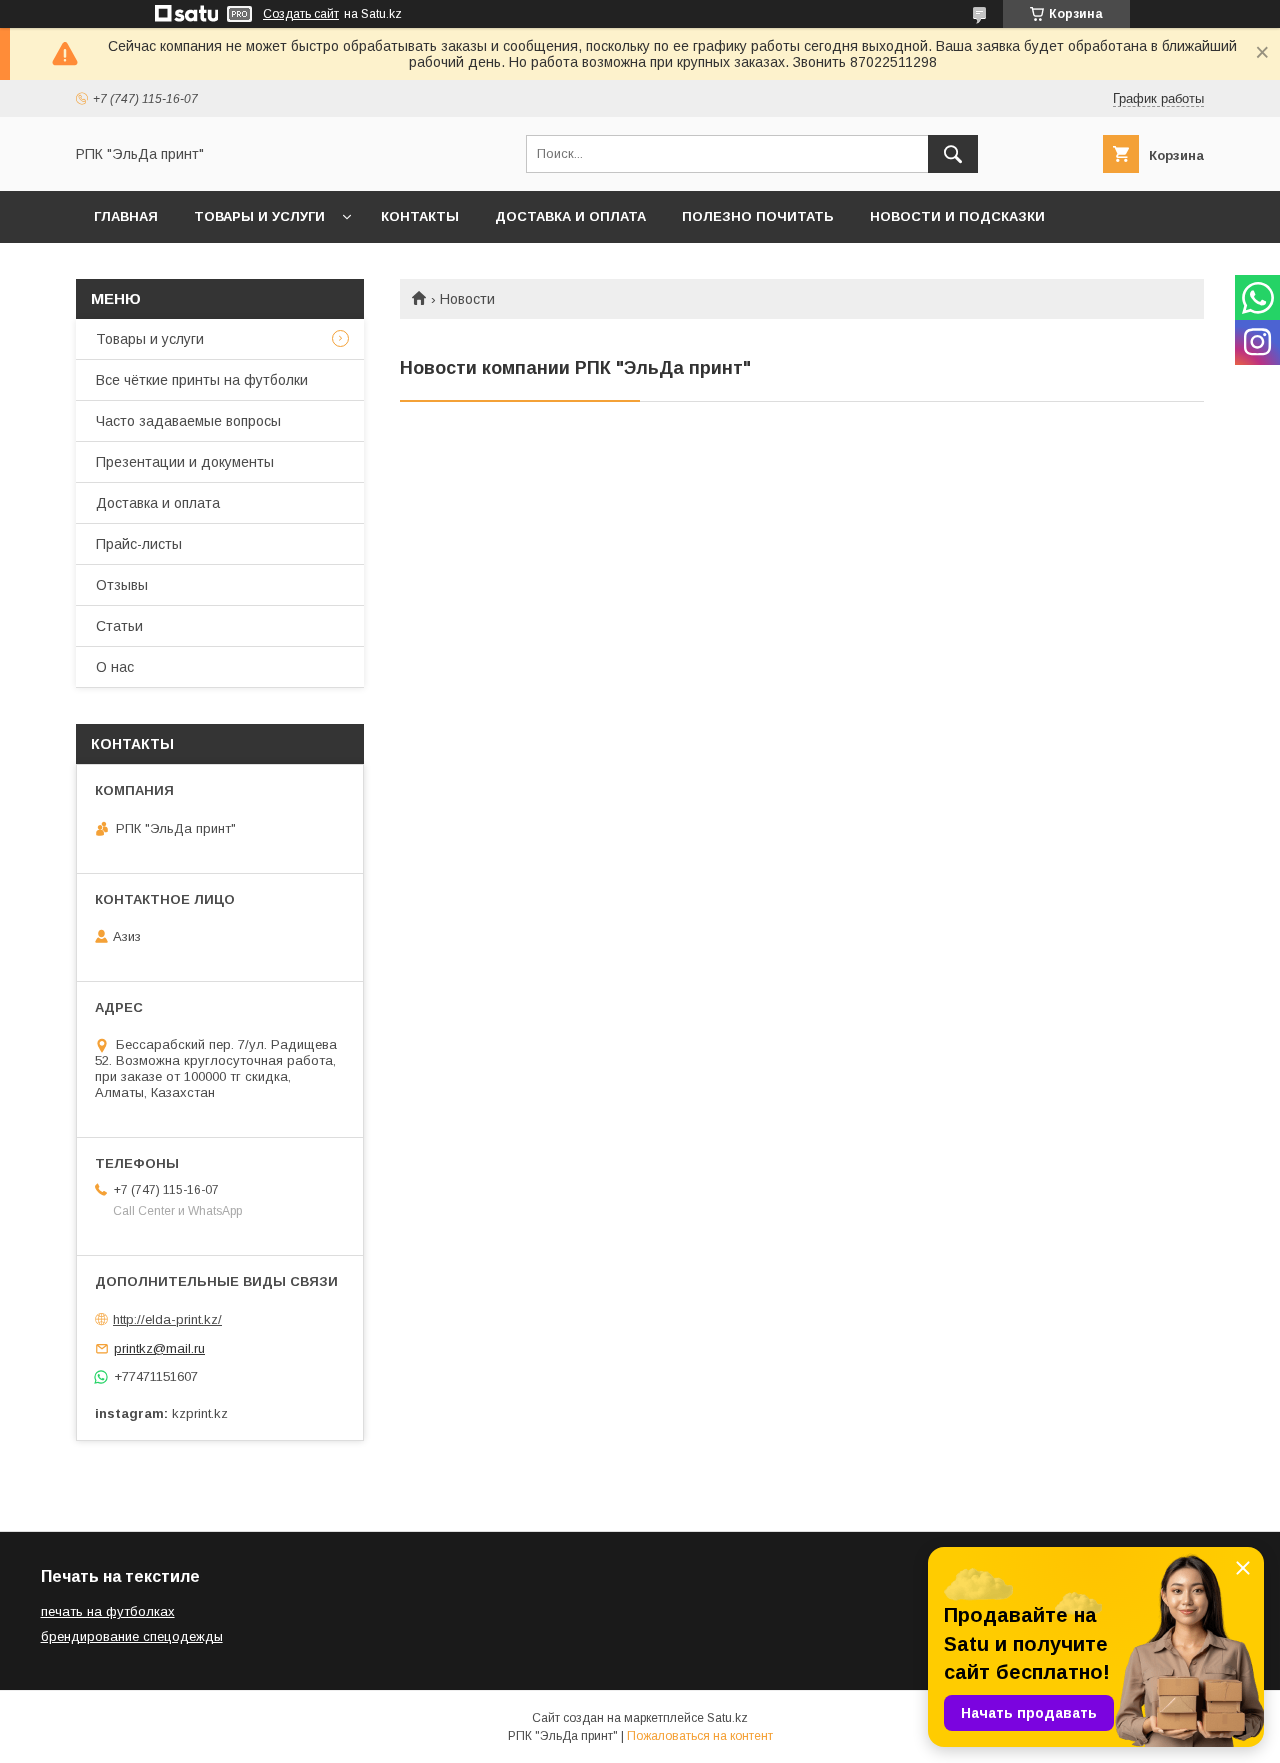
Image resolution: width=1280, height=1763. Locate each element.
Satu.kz (727, 1718)
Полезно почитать (758, 216)
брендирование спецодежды (132, 1636)
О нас (115, 667)
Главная (126, 216)
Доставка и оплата (570, 216)
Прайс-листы (139, 544)
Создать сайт (301, 14)
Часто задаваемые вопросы (188, 421)
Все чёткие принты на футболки (202, 380)
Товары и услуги (259, 216)
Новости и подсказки (957, 216)
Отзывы (122, 585)
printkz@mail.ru (159, 1348)
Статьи (119, 626)
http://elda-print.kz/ (167, 1319)
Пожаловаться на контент (700, 1736)
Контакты (420, 216)
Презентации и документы (185, 462)
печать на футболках (108, 1611)
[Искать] (953, 154)
